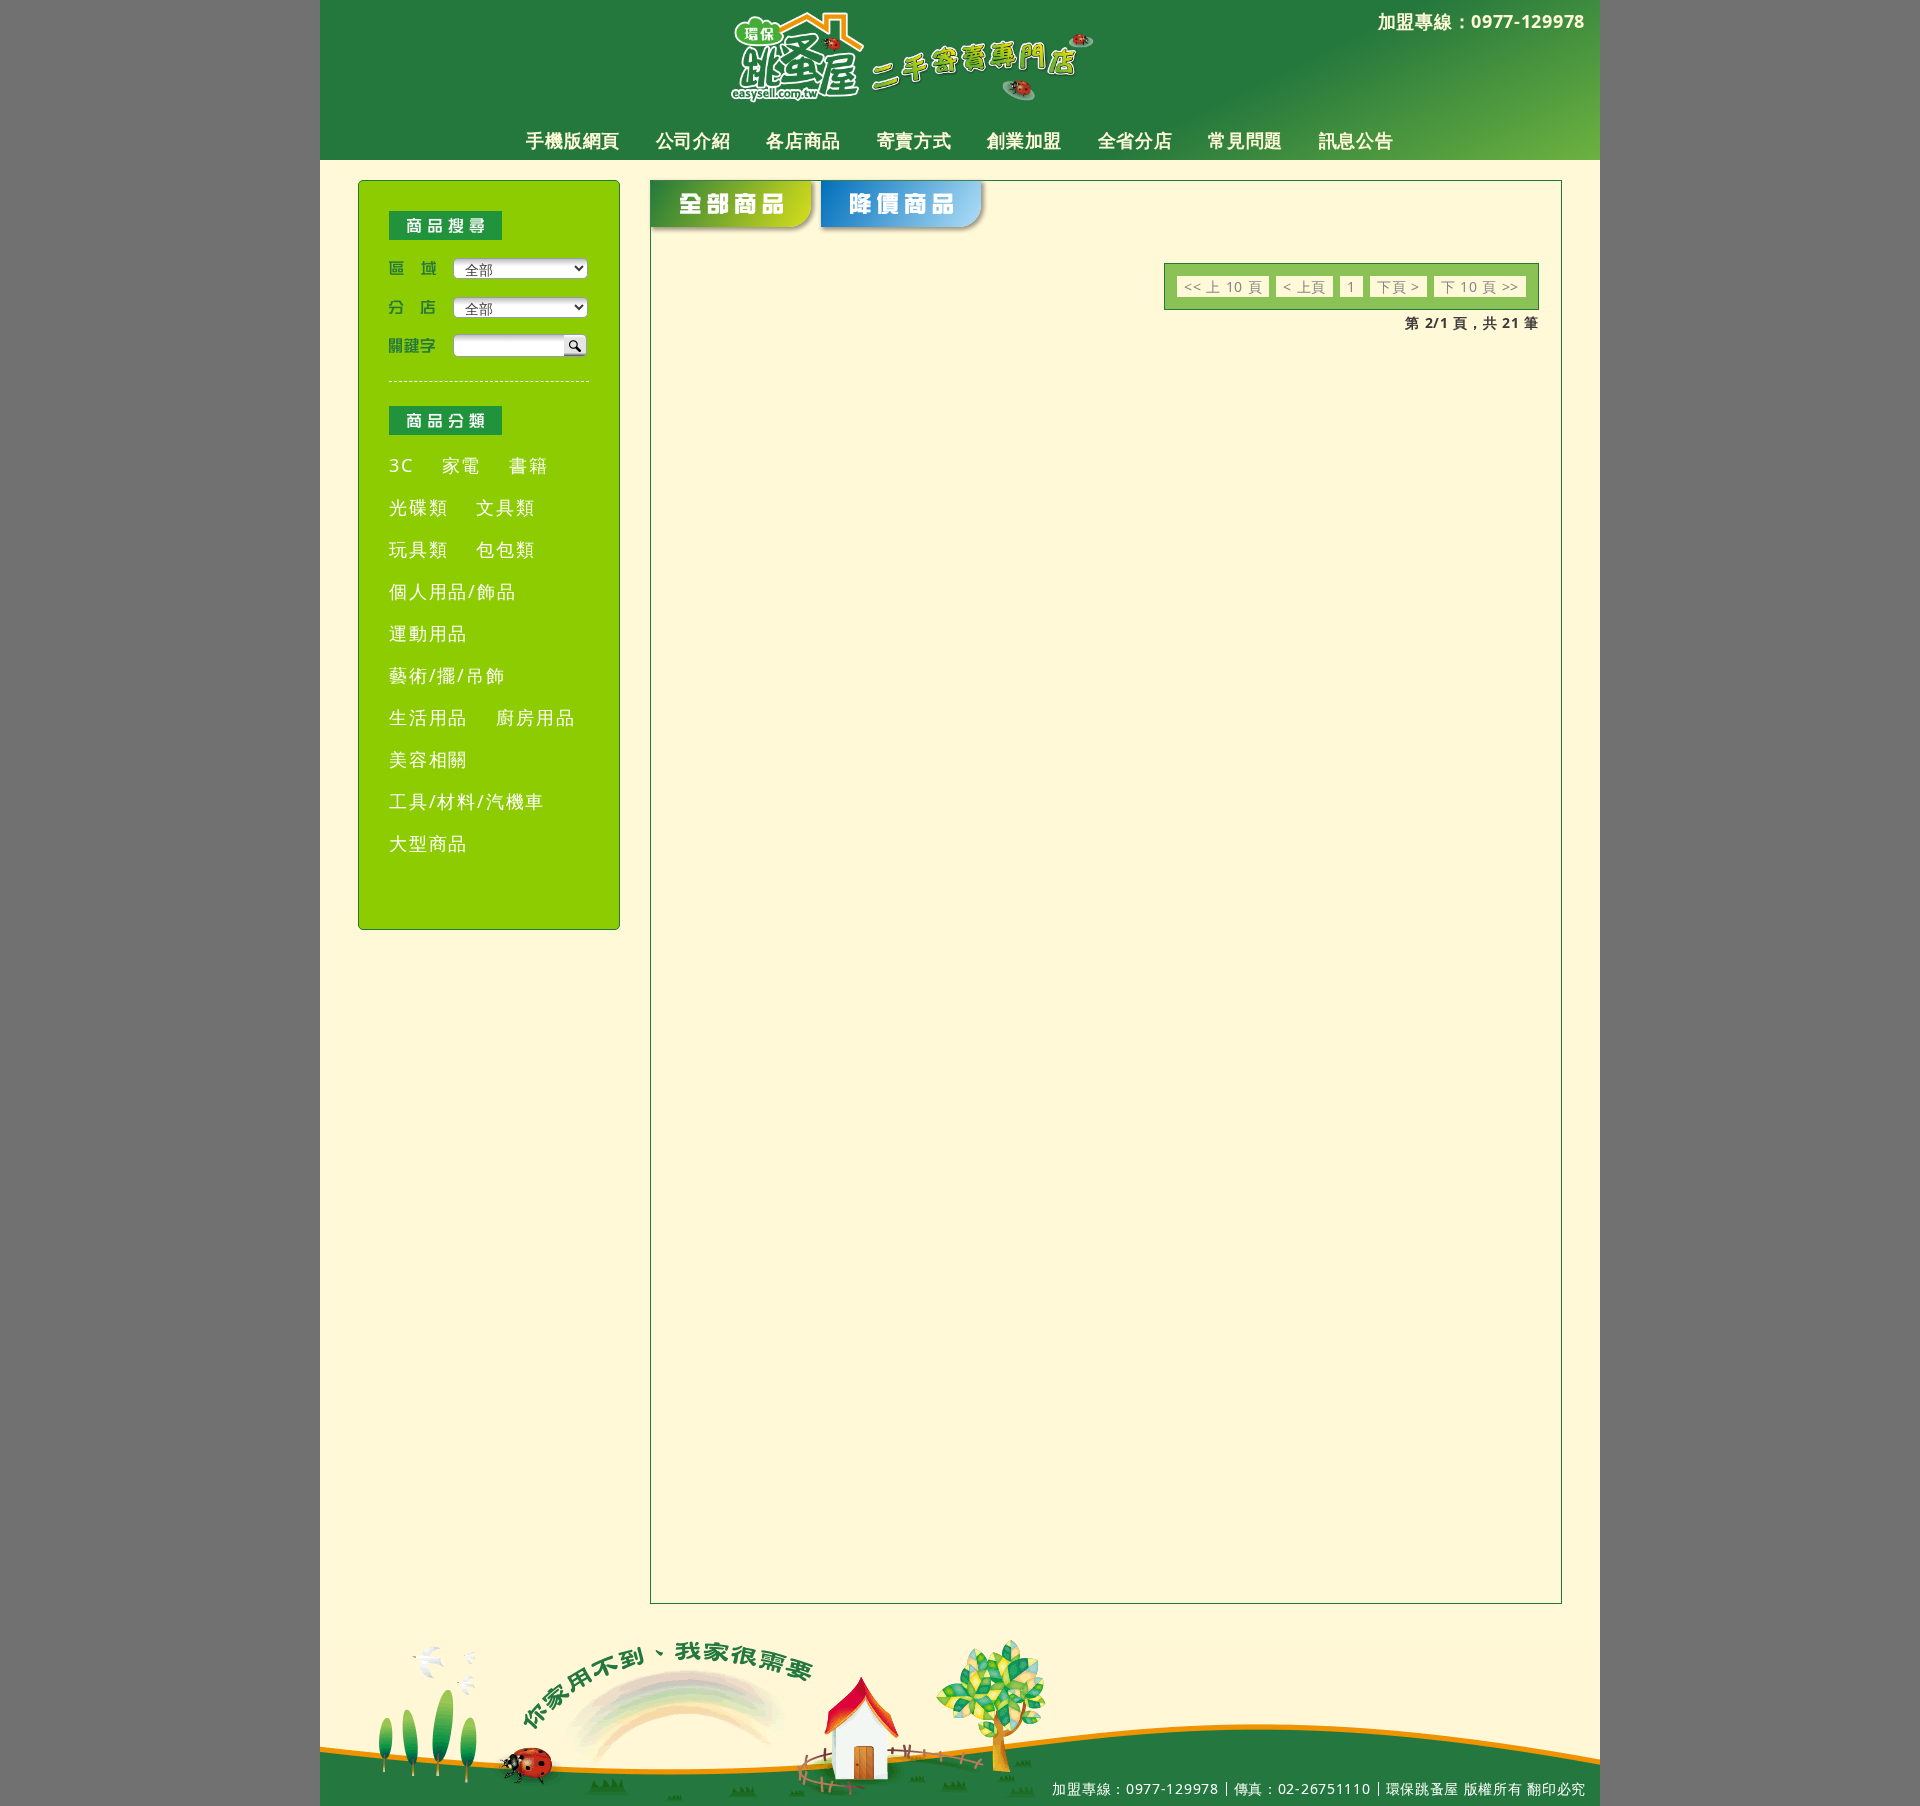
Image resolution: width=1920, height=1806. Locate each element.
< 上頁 (1304, 286)
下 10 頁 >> (1480, 286)
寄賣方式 (914, 141)
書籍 (529, 465)
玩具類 (418, 549)
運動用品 (428, 633)
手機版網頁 (573, 141)
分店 (412, 307)
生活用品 (428, 717)
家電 (462, 465)
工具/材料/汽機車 (467, 801)
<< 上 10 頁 (1223, 286)
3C (401, 465)
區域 (412, 268)
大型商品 (428, 843)
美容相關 (428, 759)
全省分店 (1135, 141)
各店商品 (803, 141)
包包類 (505, 549)
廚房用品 (535, 717)
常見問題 (1245, 141)
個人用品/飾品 (453, 591)
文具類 (505, 507)
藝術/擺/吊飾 (447, 675)
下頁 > (1398, 286)
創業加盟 (1024, 141)
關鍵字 (412, 345)
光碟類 (418, 507)
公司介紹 (693, 141)
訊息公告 (1356, 141)
